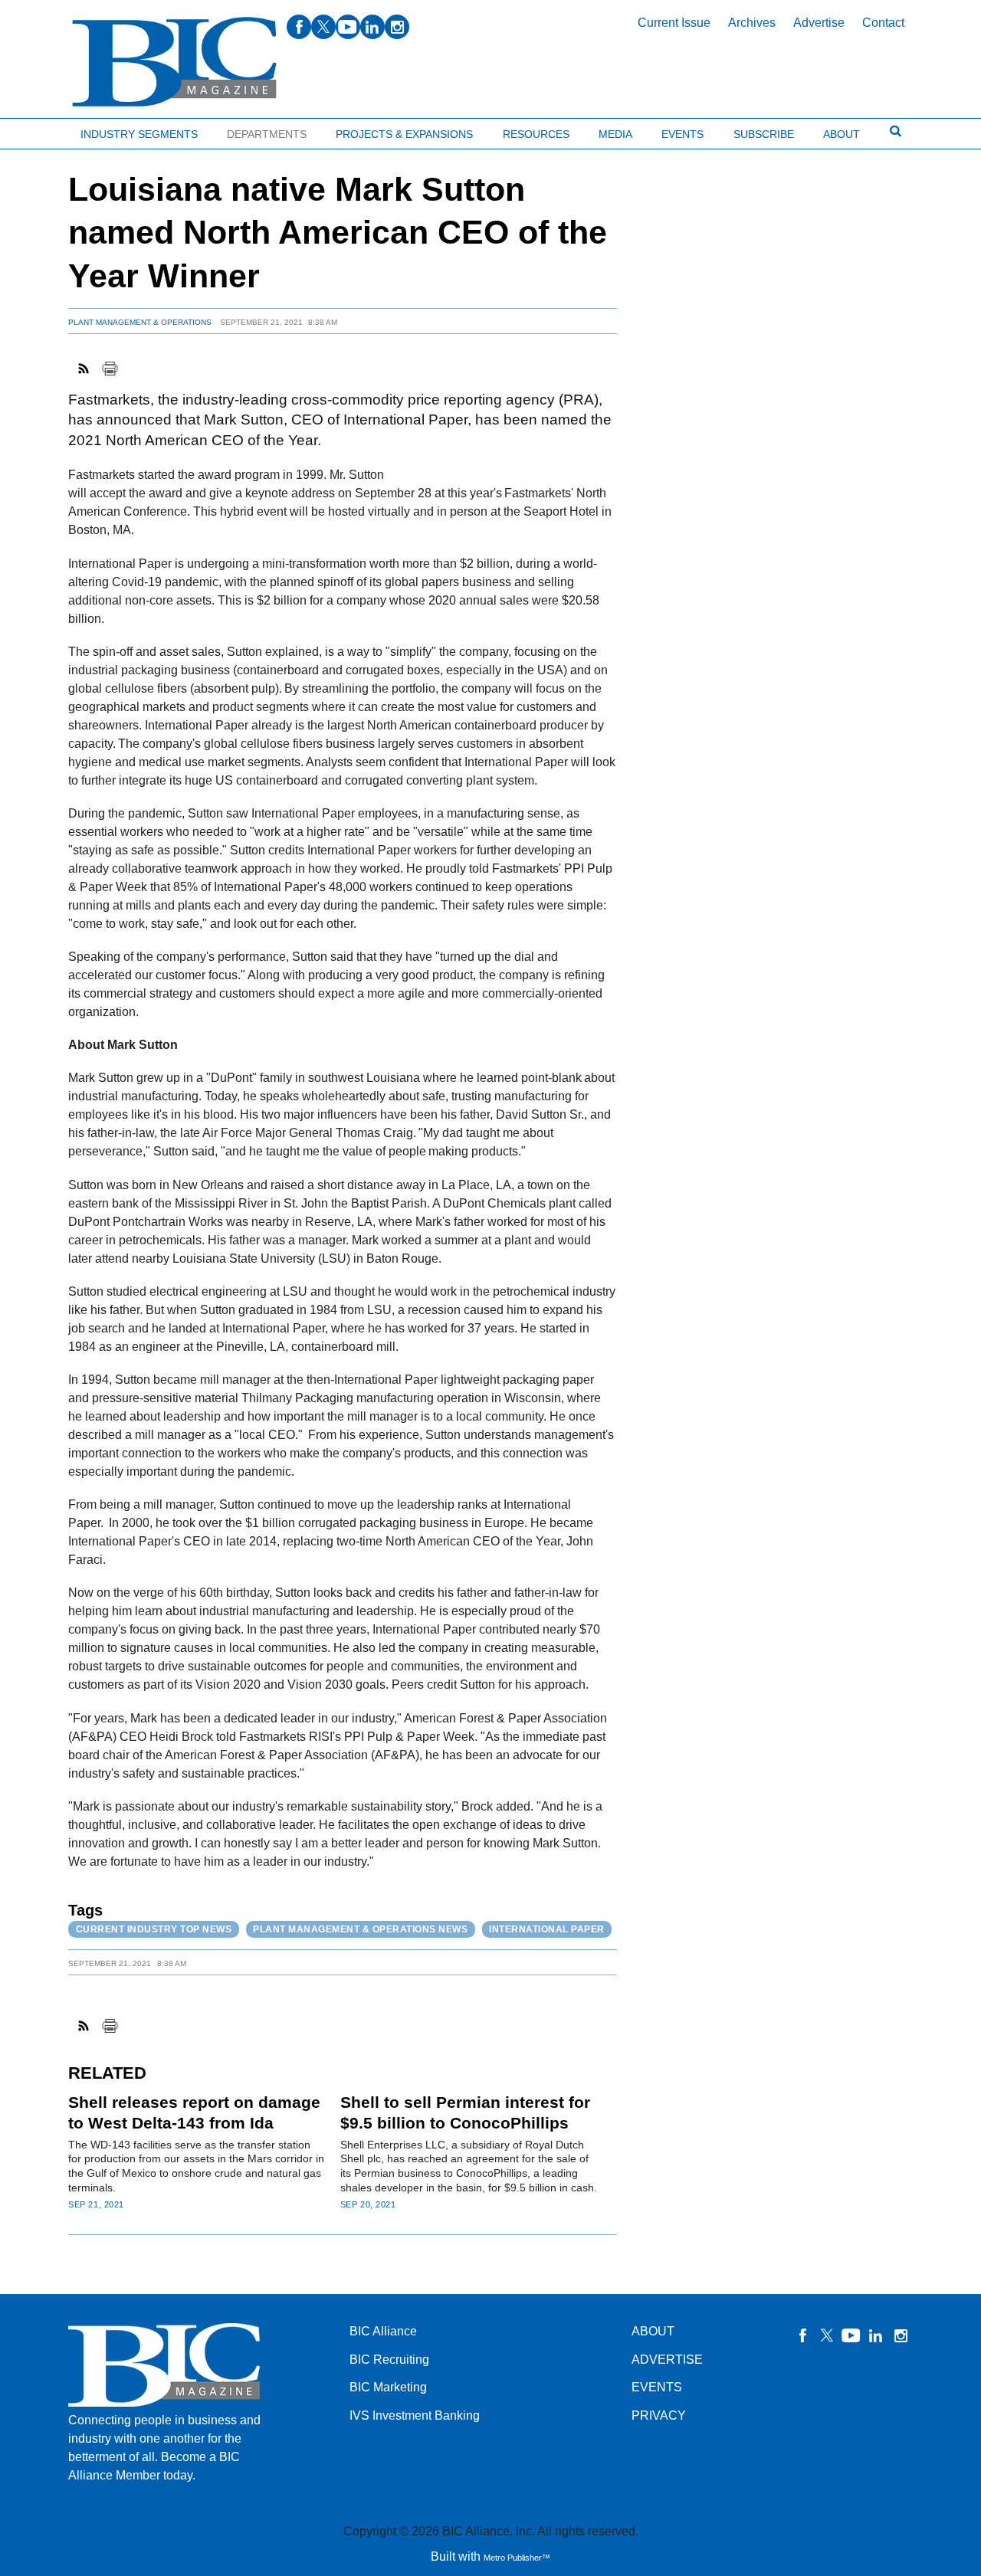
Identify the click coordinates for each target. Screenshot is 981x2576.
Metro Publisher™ (517, 2558)
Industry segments (139, 134)
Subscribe (764, 134)
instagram (397, 27)
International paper (547, 1929)
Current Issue (674, 23)
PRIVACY (659, 2415)
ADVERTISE (667, 2360)
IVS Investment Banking (415, 2415)
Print (110, 369)
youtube (348, 27)
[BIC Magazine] (174, 62)
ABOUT (653, 2331)
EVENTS (657, 2387)
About (842, 134)
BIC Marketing (388, 2387)
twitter (323, 27)
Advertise (819, 23)
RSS (84, 369)
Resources (536, 134)
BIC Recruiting (389, 2360)
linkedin (372, 27)
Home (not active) (46, 131)
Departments (267, 134)
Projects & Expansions (404, 134)
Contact (883, 23)
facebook (299, 27)
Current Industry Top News (154, 1929)
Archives (752, 23)
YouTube (851, 2335)
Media (615, 134)
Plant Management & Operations (140, 322)
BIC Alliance (383, 2331)
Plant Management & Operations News (360, 1929)
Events (682, 134)
